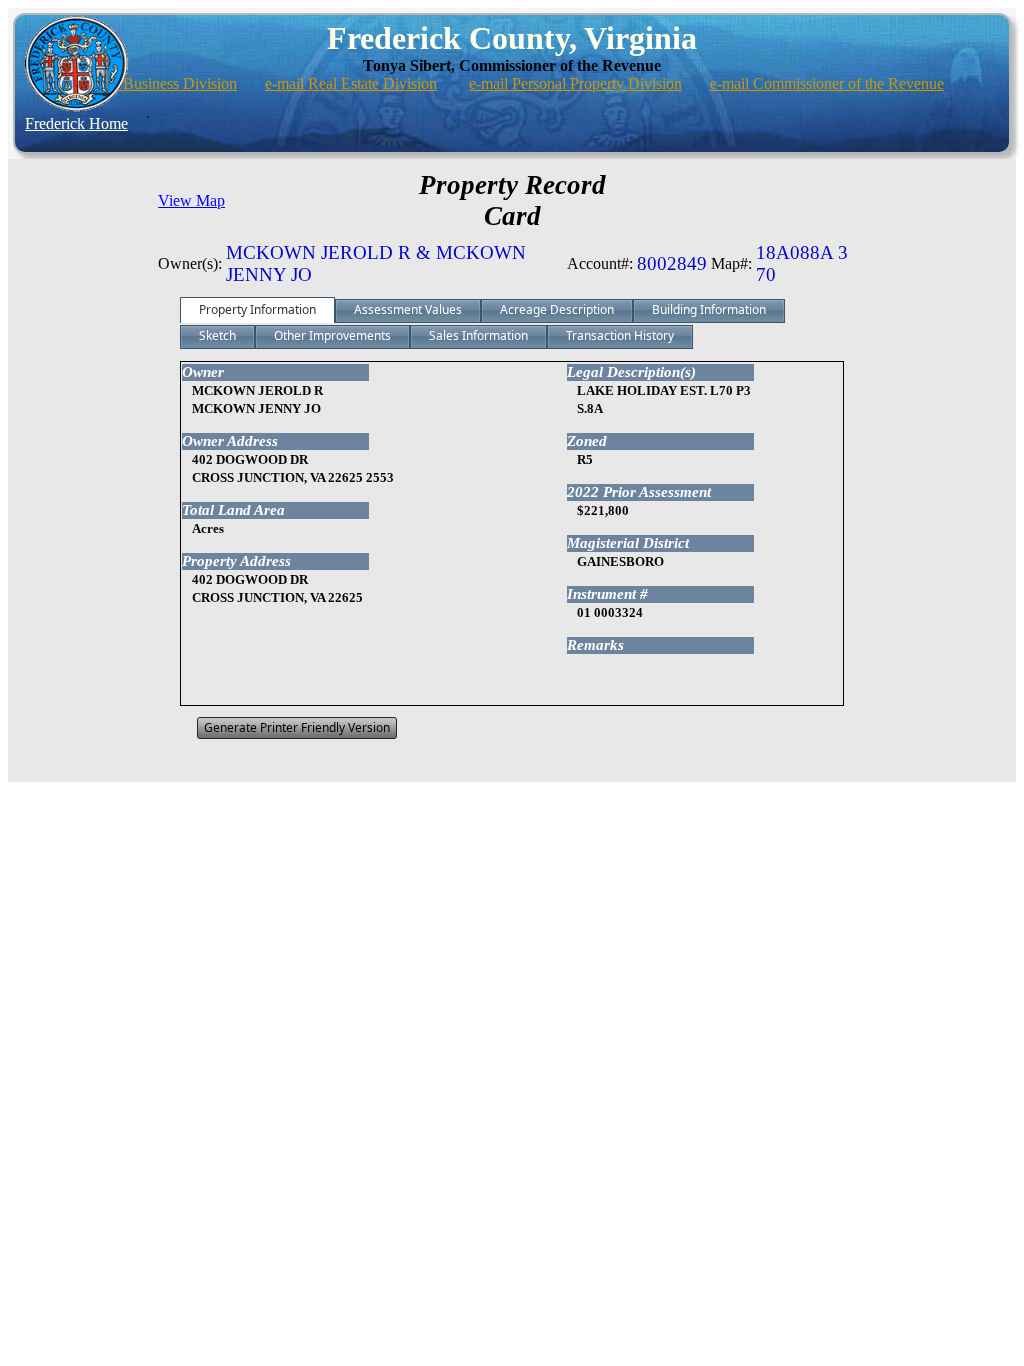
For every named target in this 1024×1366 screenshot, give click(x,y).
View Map (191, 200)
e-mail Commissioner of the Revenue (827, 83)
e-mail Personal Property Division (575, 83)
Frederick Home (76, 123)
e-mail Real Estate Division (351, 83)
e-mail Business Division (158, 83)
